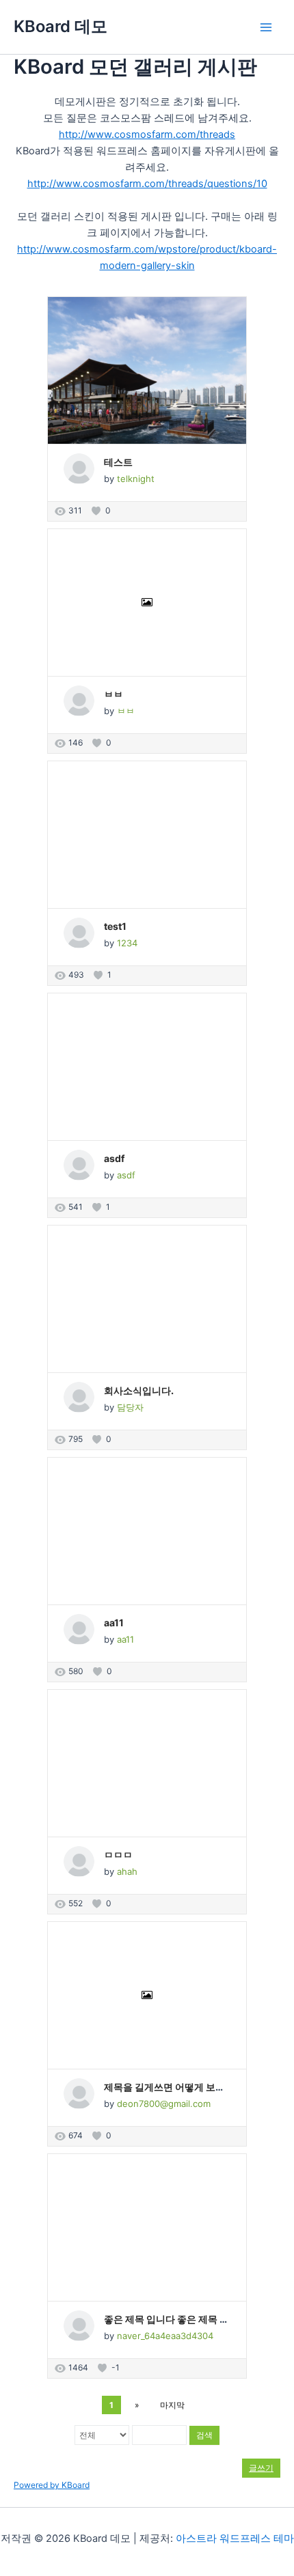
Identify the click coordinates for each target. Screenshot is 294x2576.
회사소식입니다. (139, 1390)
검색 (204, 2435)
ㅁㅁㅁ (118, 1855)
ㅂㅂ (113, 694)
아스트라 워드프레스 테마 (235, 2538)
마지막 (172, 2405)
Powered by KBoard (52, 2485)
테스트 (118, 462)
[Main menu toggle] (266, 27)
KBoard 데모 (61, 26)
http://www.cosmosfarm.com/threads (147, 135)
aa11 (114, 1623)
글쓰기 (261, 2468)
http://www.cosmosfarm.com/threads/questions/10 (147, 184)
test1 (115, 926)
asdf (114, 1158)
